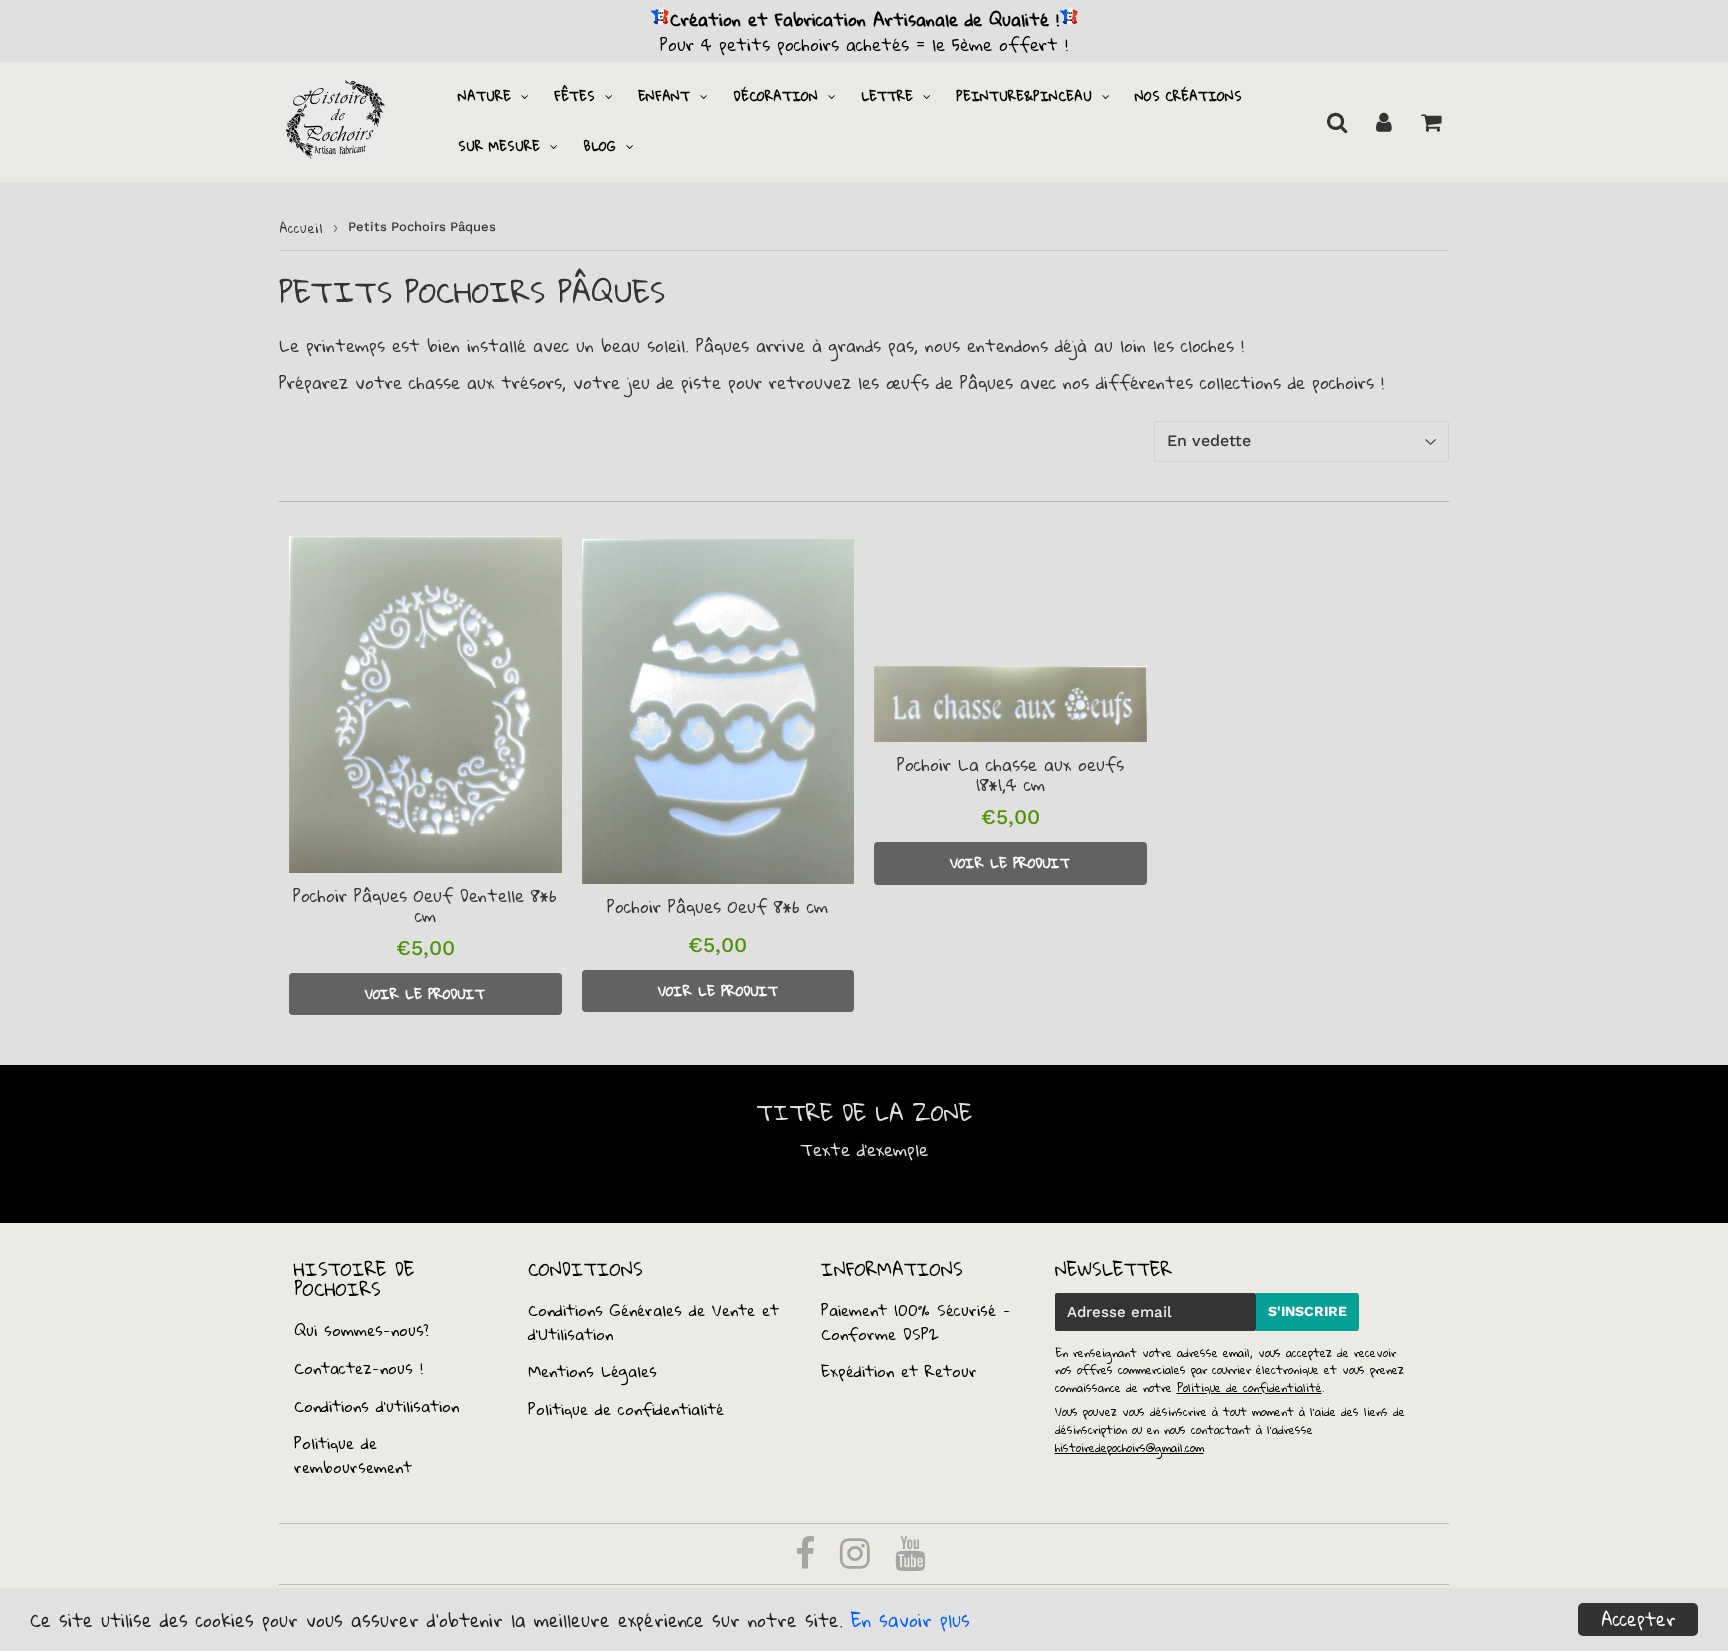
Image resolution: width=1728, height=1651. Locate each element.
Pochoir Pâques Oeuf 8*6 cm (717, 906)
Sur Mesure (499, 146)
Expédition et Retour (899, 1371)
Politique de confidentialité (626, 1409)
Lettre (887, 96)
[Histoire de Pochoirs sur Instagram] (858, 1560)
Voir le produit (425, 993)
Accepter (1638, 1619)
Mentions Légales (592, 1371)
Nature (484, 96)
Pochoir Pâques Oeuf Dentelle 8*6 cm (425, 905)
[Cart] (1430, 122)
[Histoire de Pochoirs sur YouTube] (910, 1560)
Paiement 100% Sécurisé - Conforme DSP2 (916, 1322)
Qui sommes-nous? (361, 1330)
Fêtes (574, 96)
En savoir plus (910, 1620)
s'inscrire (1307, 1311)
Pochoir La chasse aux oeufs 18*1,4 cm (1010, 774)
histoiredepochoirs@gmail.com (1129, 1447)
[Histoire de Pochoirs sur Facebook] (808, 1560)
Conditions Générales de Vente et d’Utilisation (653, 1322)
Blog (599, 146)
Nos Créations (1188, 96)
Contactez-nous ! (358, 1368)
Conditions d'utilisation (376, 1406)
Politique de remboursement (353, 1455)
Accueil (301, 228)
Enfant (664, 96)
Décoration (775, 96)
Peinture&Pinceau (1024, 96)
